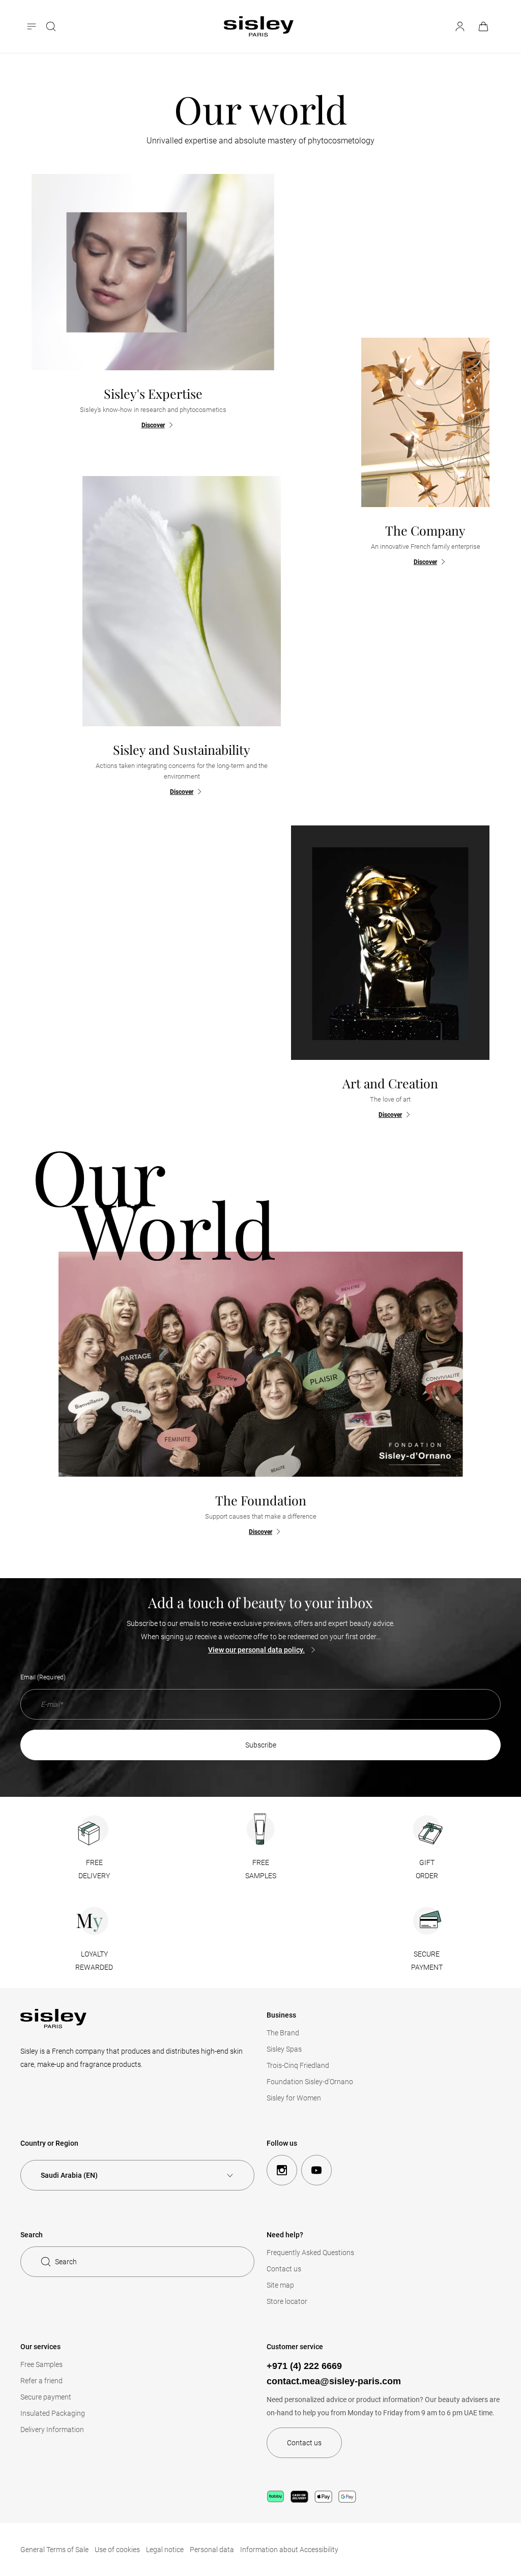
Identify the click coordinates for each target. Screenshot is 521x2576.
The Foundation (261, 1500)
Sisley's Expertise (153, 393)
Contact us (284, 2269)
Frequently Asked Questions (310, 2253)
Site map (280, 2285)
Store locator (287, 2301)
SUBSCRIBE (261, 1745)
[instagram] (282, 2170)
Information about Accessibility (289, 2550)
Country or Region (49, 2143)
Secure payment (46, 2397)
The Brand (283, 2033)
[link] (484, 26)
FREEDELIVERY (94, 1869)
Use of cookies (117, 2550)
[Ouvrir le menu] (33, 26)
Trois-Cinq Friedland (298, 2065)
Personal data (212, 2550)
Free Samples (41, 2364)
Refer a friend (41, 2381)
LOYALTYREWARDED (94, 1961)
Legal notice (165, 2550)
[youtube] (316, 2170)
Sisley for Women (294, 2098)
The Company (425, 530)
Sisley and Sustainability (182, 749)
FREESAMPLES (261, 1869)
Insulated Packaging (53, 2413)
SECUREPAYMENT (427, 1961)
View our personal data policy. (256, 1650)
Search (66, 2262)
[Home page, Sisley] (259, 26)
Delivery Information (52, 2430)
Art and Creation (390, 1083)
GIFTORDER (427, 1869)
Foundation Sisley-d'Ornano (310, 2082)
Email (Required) (43, 1677)
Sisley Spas (284, 2049)
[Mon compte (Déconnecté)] (460, 26)
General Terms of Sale (54, 2550)
